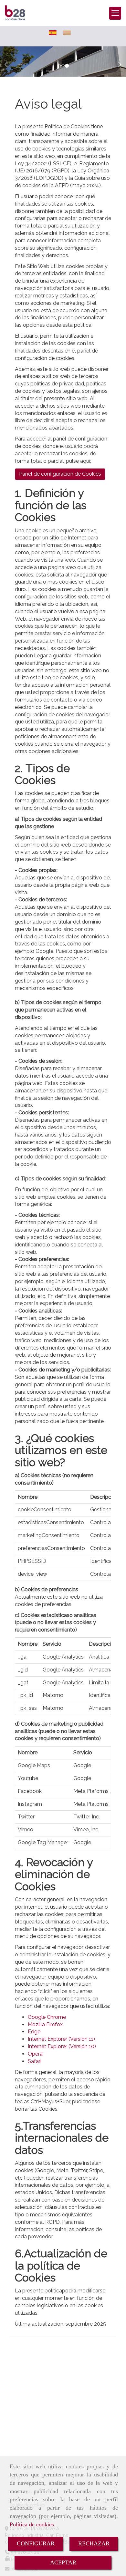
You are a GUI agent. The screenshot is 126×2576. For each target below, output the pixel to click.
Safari (35, 2061)
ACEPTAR (63, 2562)
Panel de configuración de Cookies (60, 474)
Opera (35, 2054)
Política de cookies (32, 2524)
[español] (54, 33)
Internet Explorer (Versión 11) (61, 2039)
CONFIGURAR (36, 2543)
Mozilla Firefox (45, 2024)
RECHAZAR (94, 2543)
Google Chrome (47, 2017)
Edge (34, 2032)
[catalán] (68, 33)
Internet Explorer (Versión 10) (62, 2046)
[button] (10, 61)
